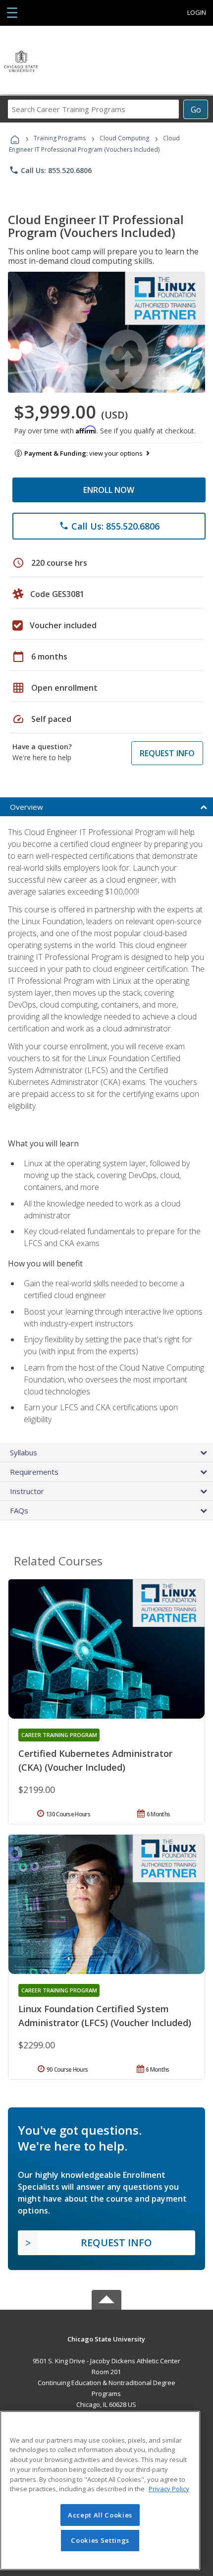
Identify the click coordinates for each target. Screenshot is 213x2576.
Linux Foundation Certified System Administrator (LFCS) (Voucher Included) (105, 2016)
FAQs (19, 1510)
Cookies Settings (100, 2540)
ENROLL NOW (109, 490)
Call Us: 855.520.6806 (50, 170)
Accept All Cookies (100, 2515)
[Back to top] (106, 2338)
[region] (100, 2490)
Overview (27, 807)
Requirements (34, 1472)
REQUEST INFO (167, 753)
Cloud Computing (124, 138)
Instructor (27, 1491)
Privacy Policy (169, 2489)
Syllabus (24, 1452)
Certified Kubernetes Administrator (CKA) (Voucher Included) (95, 1760)
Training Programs (60, 138)
